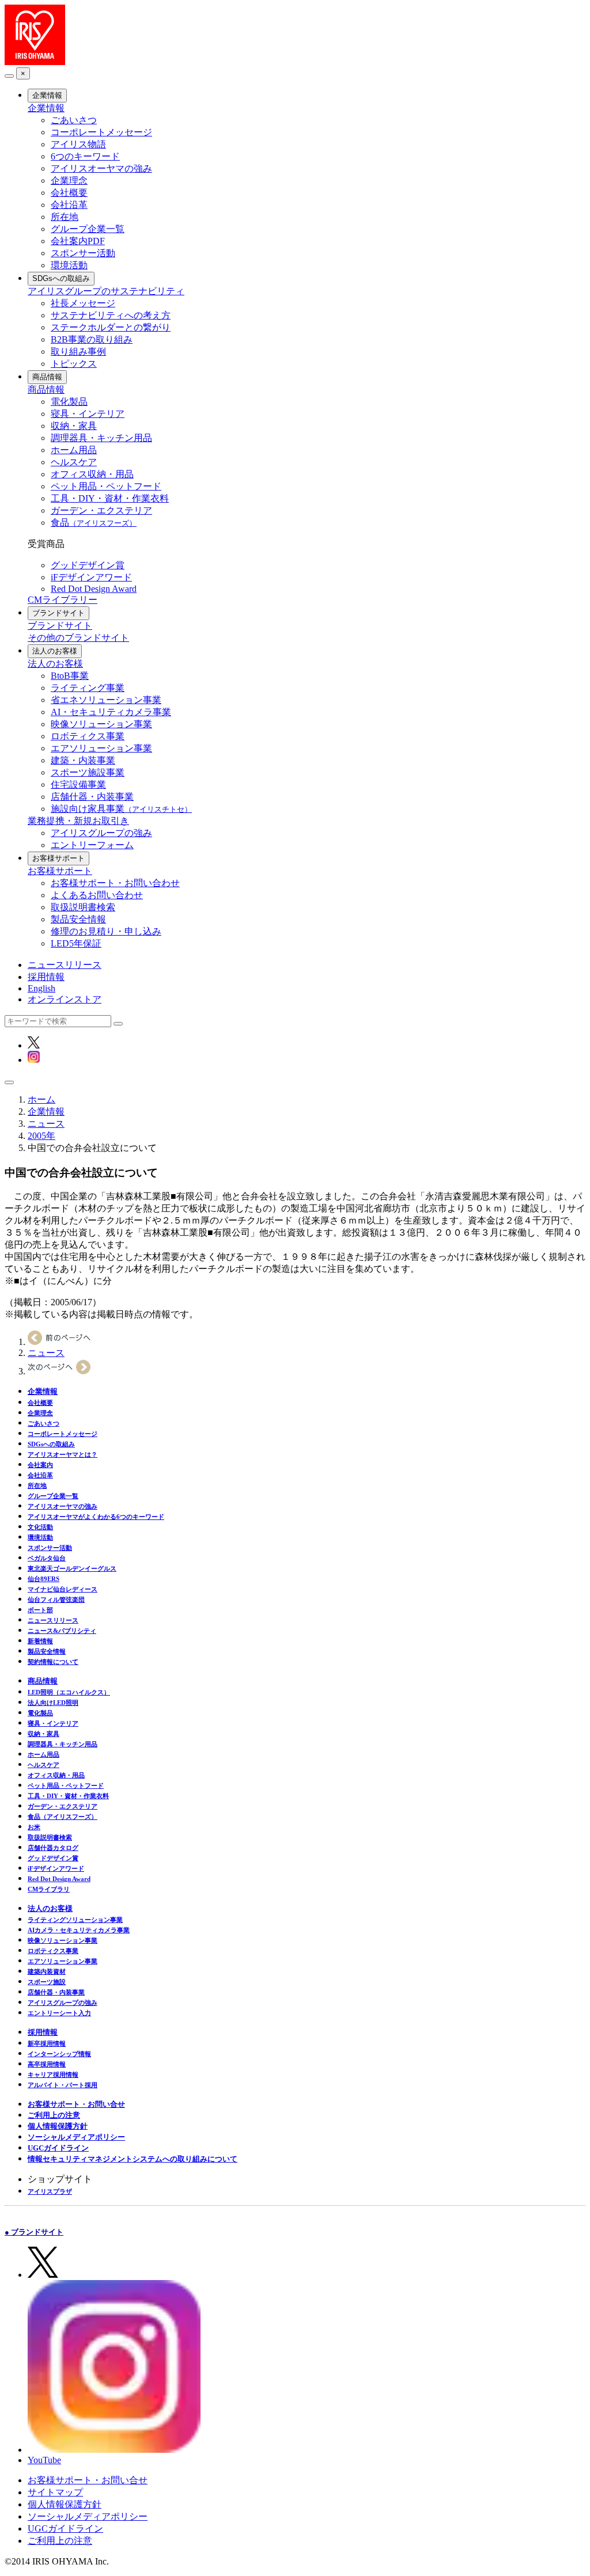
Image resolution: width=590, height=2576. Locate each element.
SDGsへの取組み (61, 278)
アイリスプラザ (50, 2191)
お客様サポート (58, 858)
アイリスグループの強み (101, 833)
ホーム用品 (74, 450)
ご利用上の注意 (54, 2115)
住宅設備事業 (78, 784)
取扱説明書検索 (83, 907)
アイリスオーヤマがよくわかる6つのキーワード (96, 1517)
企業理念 (69, 181)
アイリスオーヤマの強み (101, 168)
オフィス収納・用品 (92, 474)
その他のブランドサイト (78, 638)
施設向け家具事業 (121, 809)
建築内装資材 (47, 1971)
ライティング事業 (88, 688)
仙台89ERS (44, 1579)
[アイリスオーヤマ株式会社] (35, 62)
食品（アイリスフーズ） (63, 1817)
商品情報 (47, 377)
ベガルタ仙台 (47, 1558)
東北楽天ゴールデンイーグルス (72, 1568)
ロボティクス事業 (88, 736)
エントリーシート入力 (59, 2013)
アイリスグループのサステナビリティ (106, 291)
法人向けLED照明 (53, 1703)
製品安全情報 (78, 919)
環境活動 (69, 265)
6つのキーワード (85, 156)
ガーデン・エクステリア (101, 510)
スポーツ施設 (47, 1982)
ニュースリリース (65, 965)
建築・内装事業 (83, 760)
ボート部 (40, 1610)
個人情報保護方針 (58, 2126)
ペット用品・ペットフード (106, 486)
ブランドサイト (58, 613)
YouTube (44, 2460)
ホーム (41, 1099)
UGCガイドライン (58, 2148)
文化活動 (40, 1527)
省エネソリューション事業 (106, 700)
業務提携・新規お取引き (78, 821)
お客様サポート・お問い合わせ (115, 883)
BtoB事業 (70, 676)
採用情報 (46, 977)
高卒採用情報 (47, 2064)
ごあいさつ (74, 120)
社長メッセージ (83, 303)
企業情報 (47, 95)
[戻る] (9, 76)
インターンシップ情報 (59, 2054)
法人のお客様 (55, 651)
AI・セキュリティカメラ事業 (111, 712)
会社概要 (69, 193)
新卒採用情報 (47, 2043)
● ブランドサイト (34, 2232)
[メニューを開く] (9, 1082)
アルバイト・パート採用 (63, 2085)
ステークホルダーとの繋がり (111, 327)
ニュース (46, 1124)
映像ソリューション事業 (101, 724)
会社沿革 (69, 205)
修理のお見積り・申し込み (106, 931)
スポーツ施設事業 (88, 772)
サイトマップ (55, 2492)
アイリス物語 (78, 144)
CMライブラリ (49, 1889)
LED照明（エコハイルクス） (69, 1692)
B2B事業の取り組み (92, 339)
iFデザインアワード (91, 577)
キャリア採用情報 (53, 2075)
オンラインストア (65, 999)
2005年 (41, 1136)
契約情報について (53, 1662)
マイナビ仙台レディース (63, 1589)
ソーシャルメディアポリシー (76, 2137)
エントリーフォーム (92, 845)
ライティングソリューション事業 (75, 1920)
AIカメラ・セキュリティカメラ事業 (79, 1930)
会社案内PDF (78, 241)
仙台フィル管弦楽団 (56, 1599)
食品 (94, 523)
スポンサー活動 (83, 253)
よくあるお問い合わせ (97, 895)
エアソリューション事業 (101, 748)
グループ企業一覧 (88, 229)
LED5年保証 (76, 943)
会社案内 (40, 1465)
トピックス (74, 364)
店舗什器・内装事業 (92, 797)
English (41, 988)
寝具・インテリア (88, 414)
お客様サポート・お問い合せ (76, 2104)
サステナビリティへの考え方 (111, 315)
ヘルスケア (74, 462)
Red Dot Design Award (94, 589)
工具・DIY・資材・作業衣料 (110, 498)
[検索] (118, 1024)
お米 (34, 1827)
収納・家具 (74, 426)
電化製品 (69, 402)
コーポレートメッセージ (101, 132)
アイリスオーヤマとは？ (63, 1454)
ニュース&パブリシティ (62, 1631)
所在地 (65, 217)
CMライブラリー (63, 600)
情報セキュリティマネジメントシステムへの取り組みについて (133, 2159)
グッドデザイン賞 (88, 565)
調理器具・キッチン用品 (101, 438)
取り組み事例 (78, 352)
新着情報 (40, 1641)
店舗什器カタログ (53, 1848)
